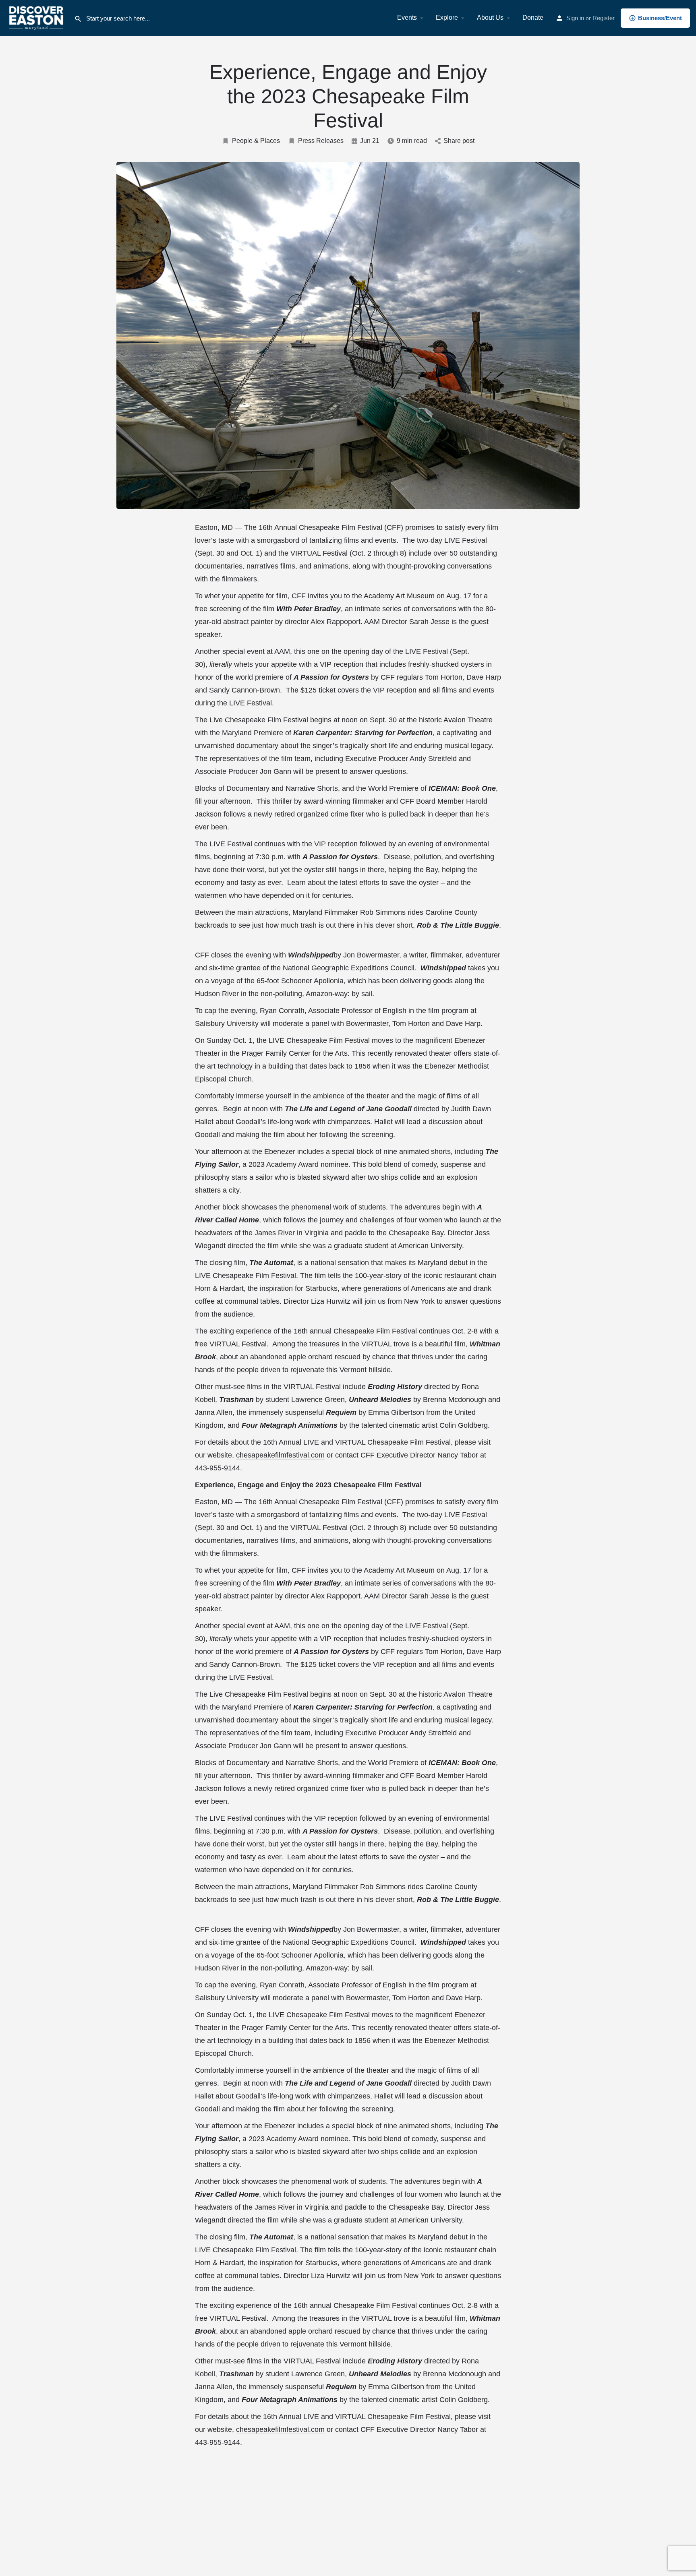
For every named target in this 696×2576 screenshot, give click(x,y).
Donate (533, 18)
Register (604, 18)
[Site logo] (37, 17)
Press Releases (321, 141)
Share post (459, 141)
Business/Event (660, 18)
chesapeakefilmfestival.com (280, 1455)
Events (407, 18)
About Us (490, 18)
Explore (447, 18)
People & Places (256, 141)
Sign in (575, 18)
